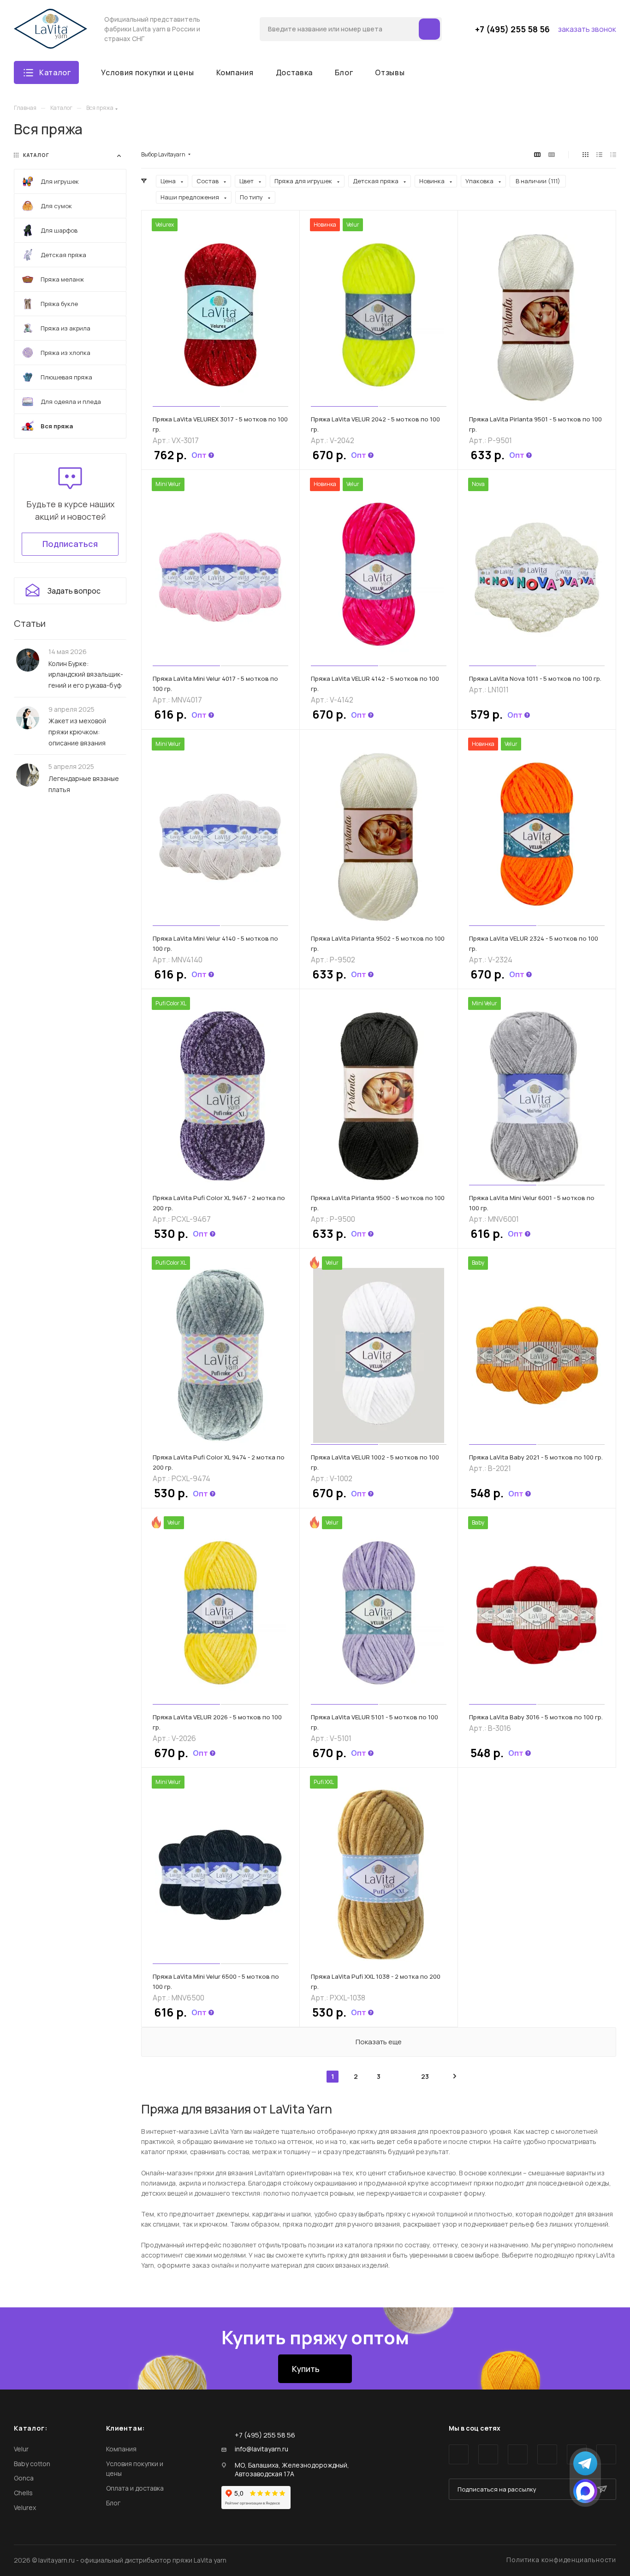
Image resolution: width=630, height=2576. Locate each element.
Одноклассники (547, 2454)
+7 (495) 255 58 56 (512, 29)
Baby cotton (32, 2464)
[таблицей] (613, 155)
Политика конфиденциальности (561, 2560)
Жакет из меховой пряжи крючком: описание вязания (77, 732)
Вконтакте (459, 2454)
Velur (21, 2449)
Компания (121, 2449)
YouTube (518, 2454)
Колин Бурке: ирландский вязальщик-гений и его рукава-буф (86, 674)
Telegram (488, 2454)
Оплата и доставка (135, 2488)
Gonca (24, 2478)
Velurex (25, 2507)
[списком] (599, 155)
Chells (23, 2493)
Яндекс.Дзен (606, 2454)
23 (425, 2076)
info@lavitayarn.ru (262, 2449)
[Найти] (429, 29)
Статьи (30, 623)
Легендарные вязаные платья (84, 784)
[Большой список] (552, 155)
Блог (113, 2503)
